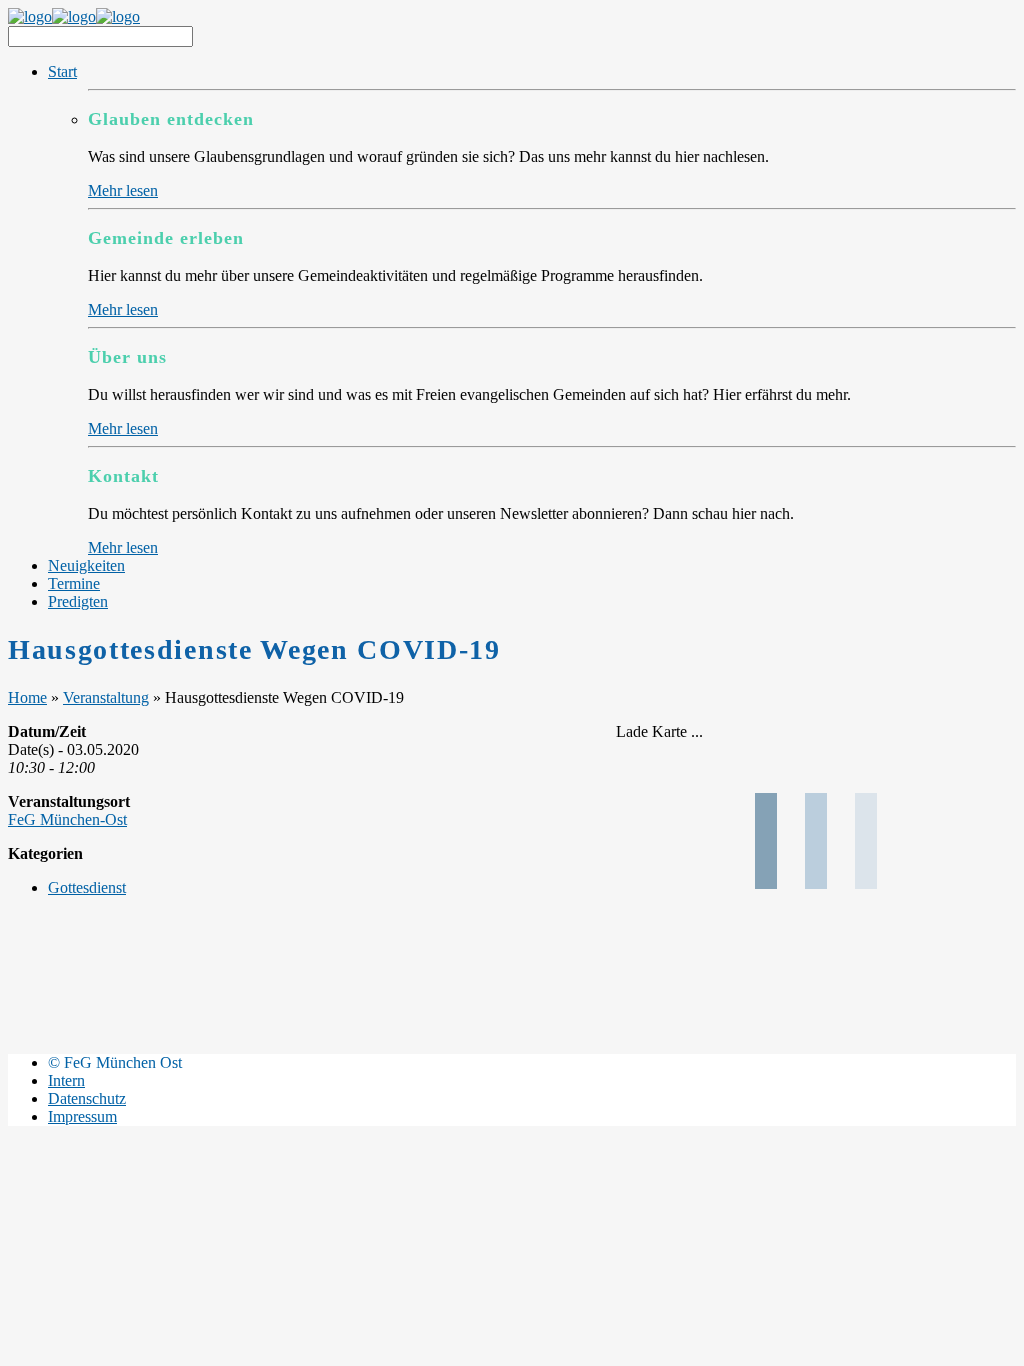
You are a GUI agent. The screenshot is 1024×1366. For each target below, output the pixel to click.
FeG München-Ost (67, 819)
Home (27, 697)
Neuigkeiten (86, 565)
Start (62, 71)
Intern (66, 1080)
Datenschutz (87, 1098)
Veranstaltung (106, 697)
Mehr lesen (123, 190)
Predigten (78, 601)
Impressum (82, 1116)
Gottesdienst (87, 887)
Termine (74, 583)
